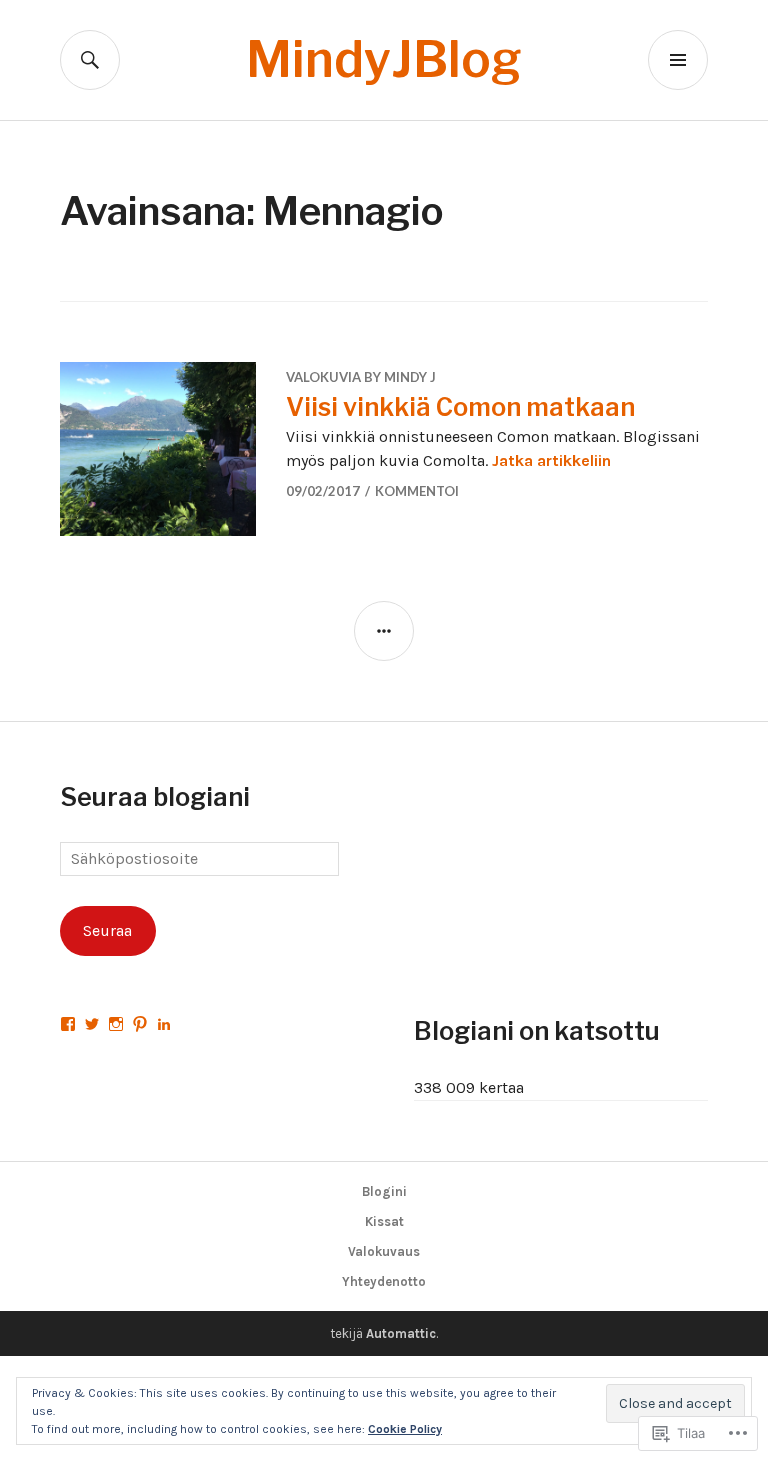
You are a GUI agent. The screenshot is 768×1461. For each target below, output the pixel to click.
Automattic (401, 1333)
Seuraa (107, 930)
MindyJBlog (384, 59)
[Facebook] (68, 1024)
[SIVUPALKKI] (384, 631)
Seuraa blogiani (155, 797)
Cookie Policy (405, 1429)
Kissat (384, 1221)
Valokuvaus (384, 1251)
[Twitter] (92, 1024)
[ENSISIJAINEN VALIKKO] (678, 60)
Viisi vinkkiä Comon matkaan (460, 407)
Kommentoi (417, 491)
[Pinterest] (140, 1024)
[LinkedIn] (164, 1024)
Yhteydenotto (384, 1281)
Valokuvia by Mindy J (361, 377)
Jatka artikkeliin (551, 460)
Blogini (384, 1191)
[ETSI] (90, 60)
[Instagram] (116, 1024)
